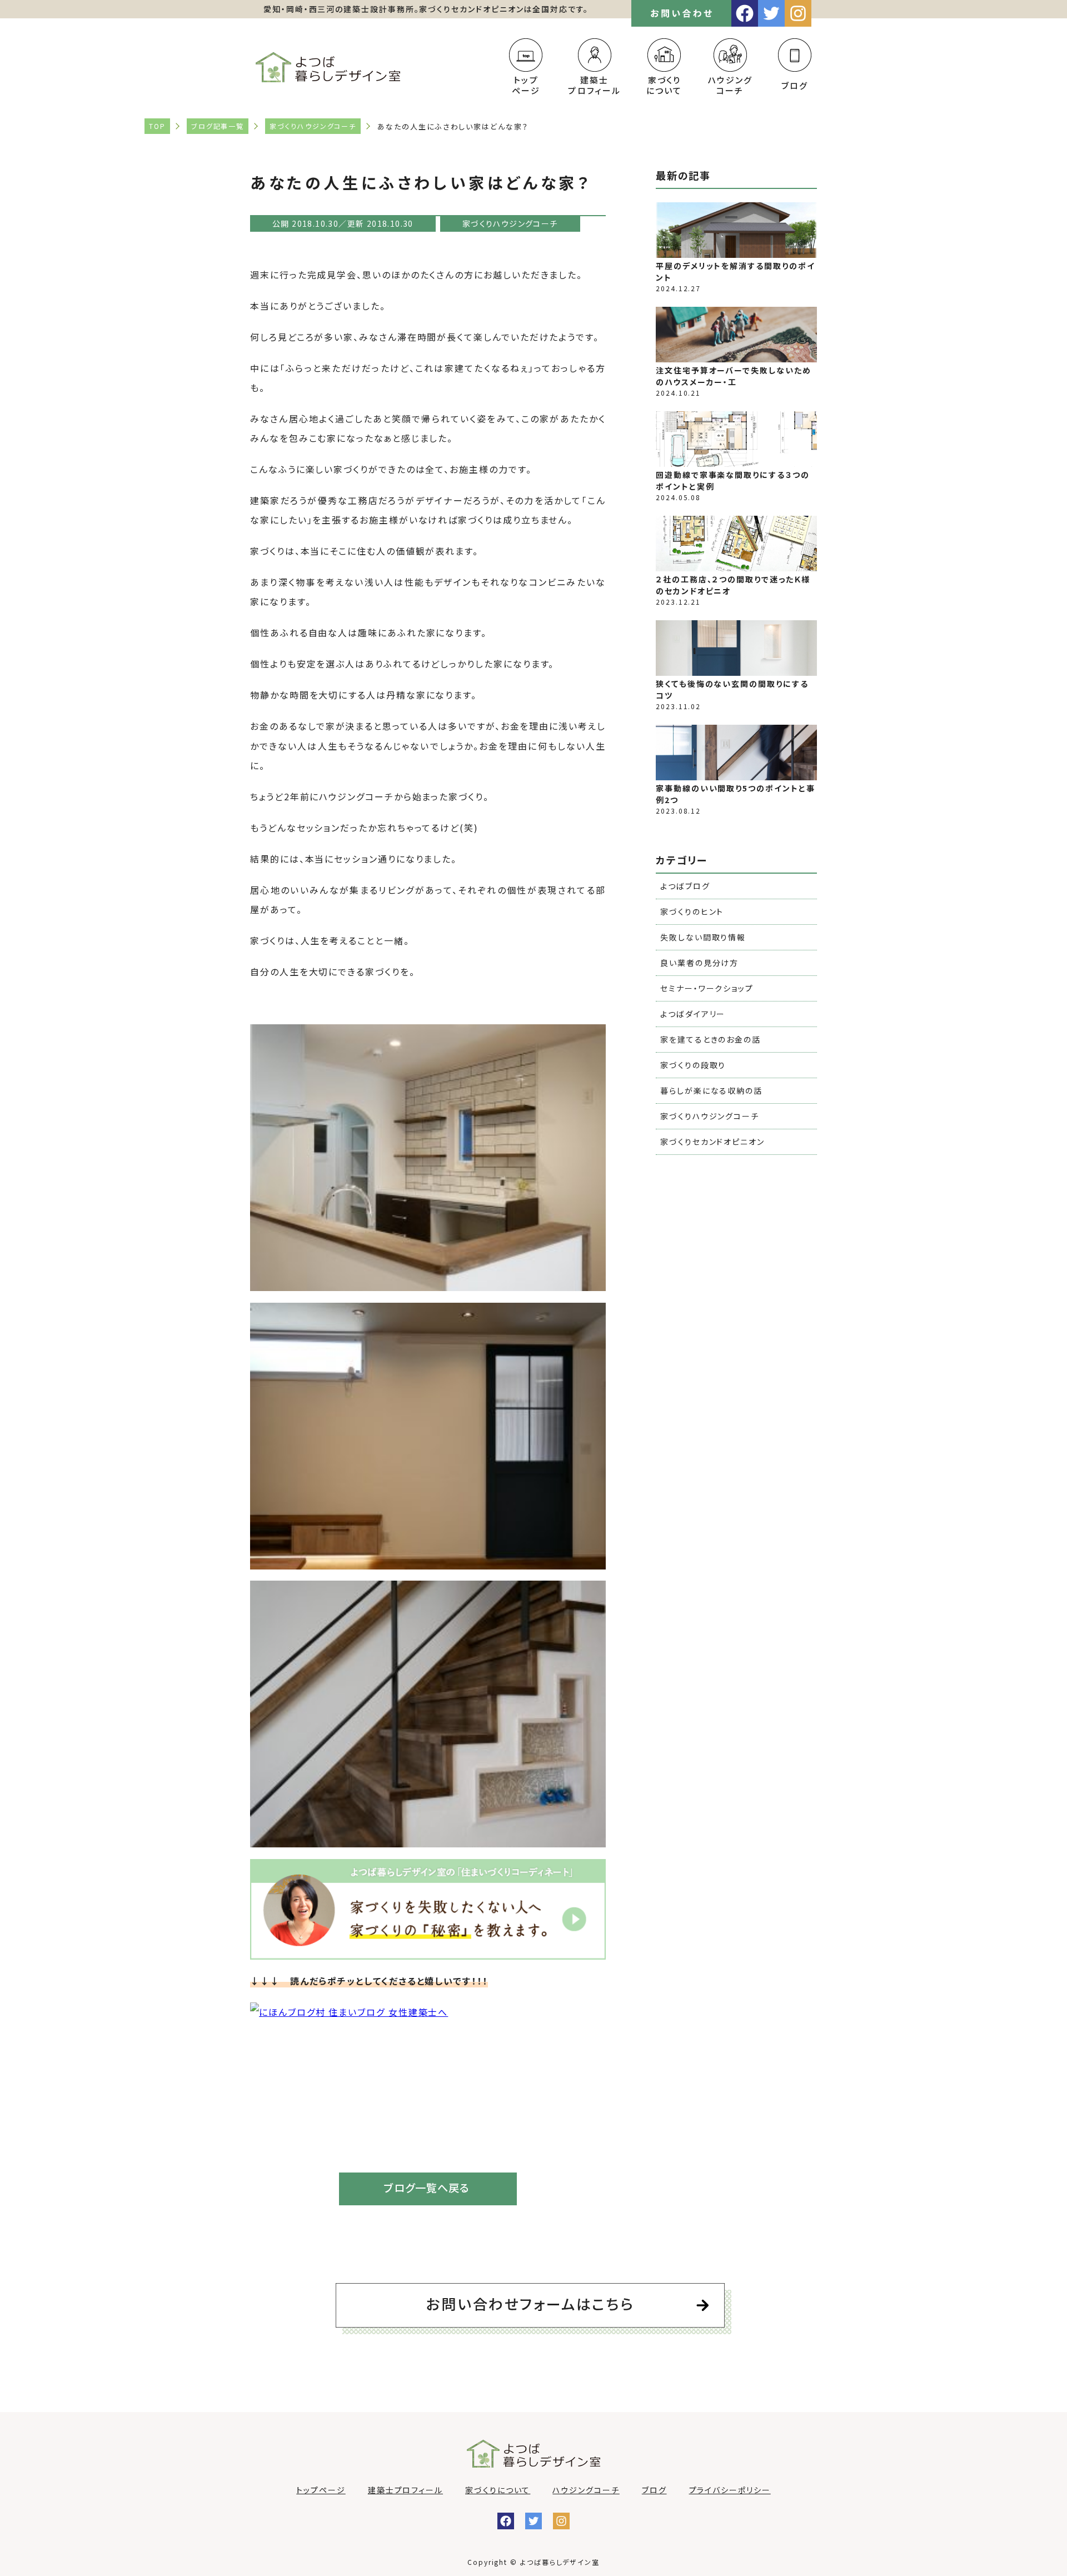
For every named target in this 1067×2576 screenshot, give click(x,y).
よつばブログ (685, 886)
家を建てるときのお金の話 (710, 1039)
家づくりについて (664, 85)
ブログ (795, 85)
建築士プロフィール (594, 85)
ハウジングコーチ (731, 85)
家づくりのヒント (692, 911)
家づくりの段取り (693, 1065)
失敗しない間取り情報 (703, 937)
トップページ (526, 85)
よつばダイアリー (693, 1014)
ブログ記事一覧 (218, 126)
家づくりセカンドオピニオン (712, 1142)
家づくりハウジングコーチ (313, 126)
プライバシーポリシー (730, 2490)
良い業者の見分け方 (699, 963)
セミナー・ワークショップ (707, 988)
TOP (157, 126)
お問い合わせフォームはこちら (530, 2303)
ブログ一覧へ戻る (427, 2188)
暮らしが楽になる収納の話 (711, 1090)
